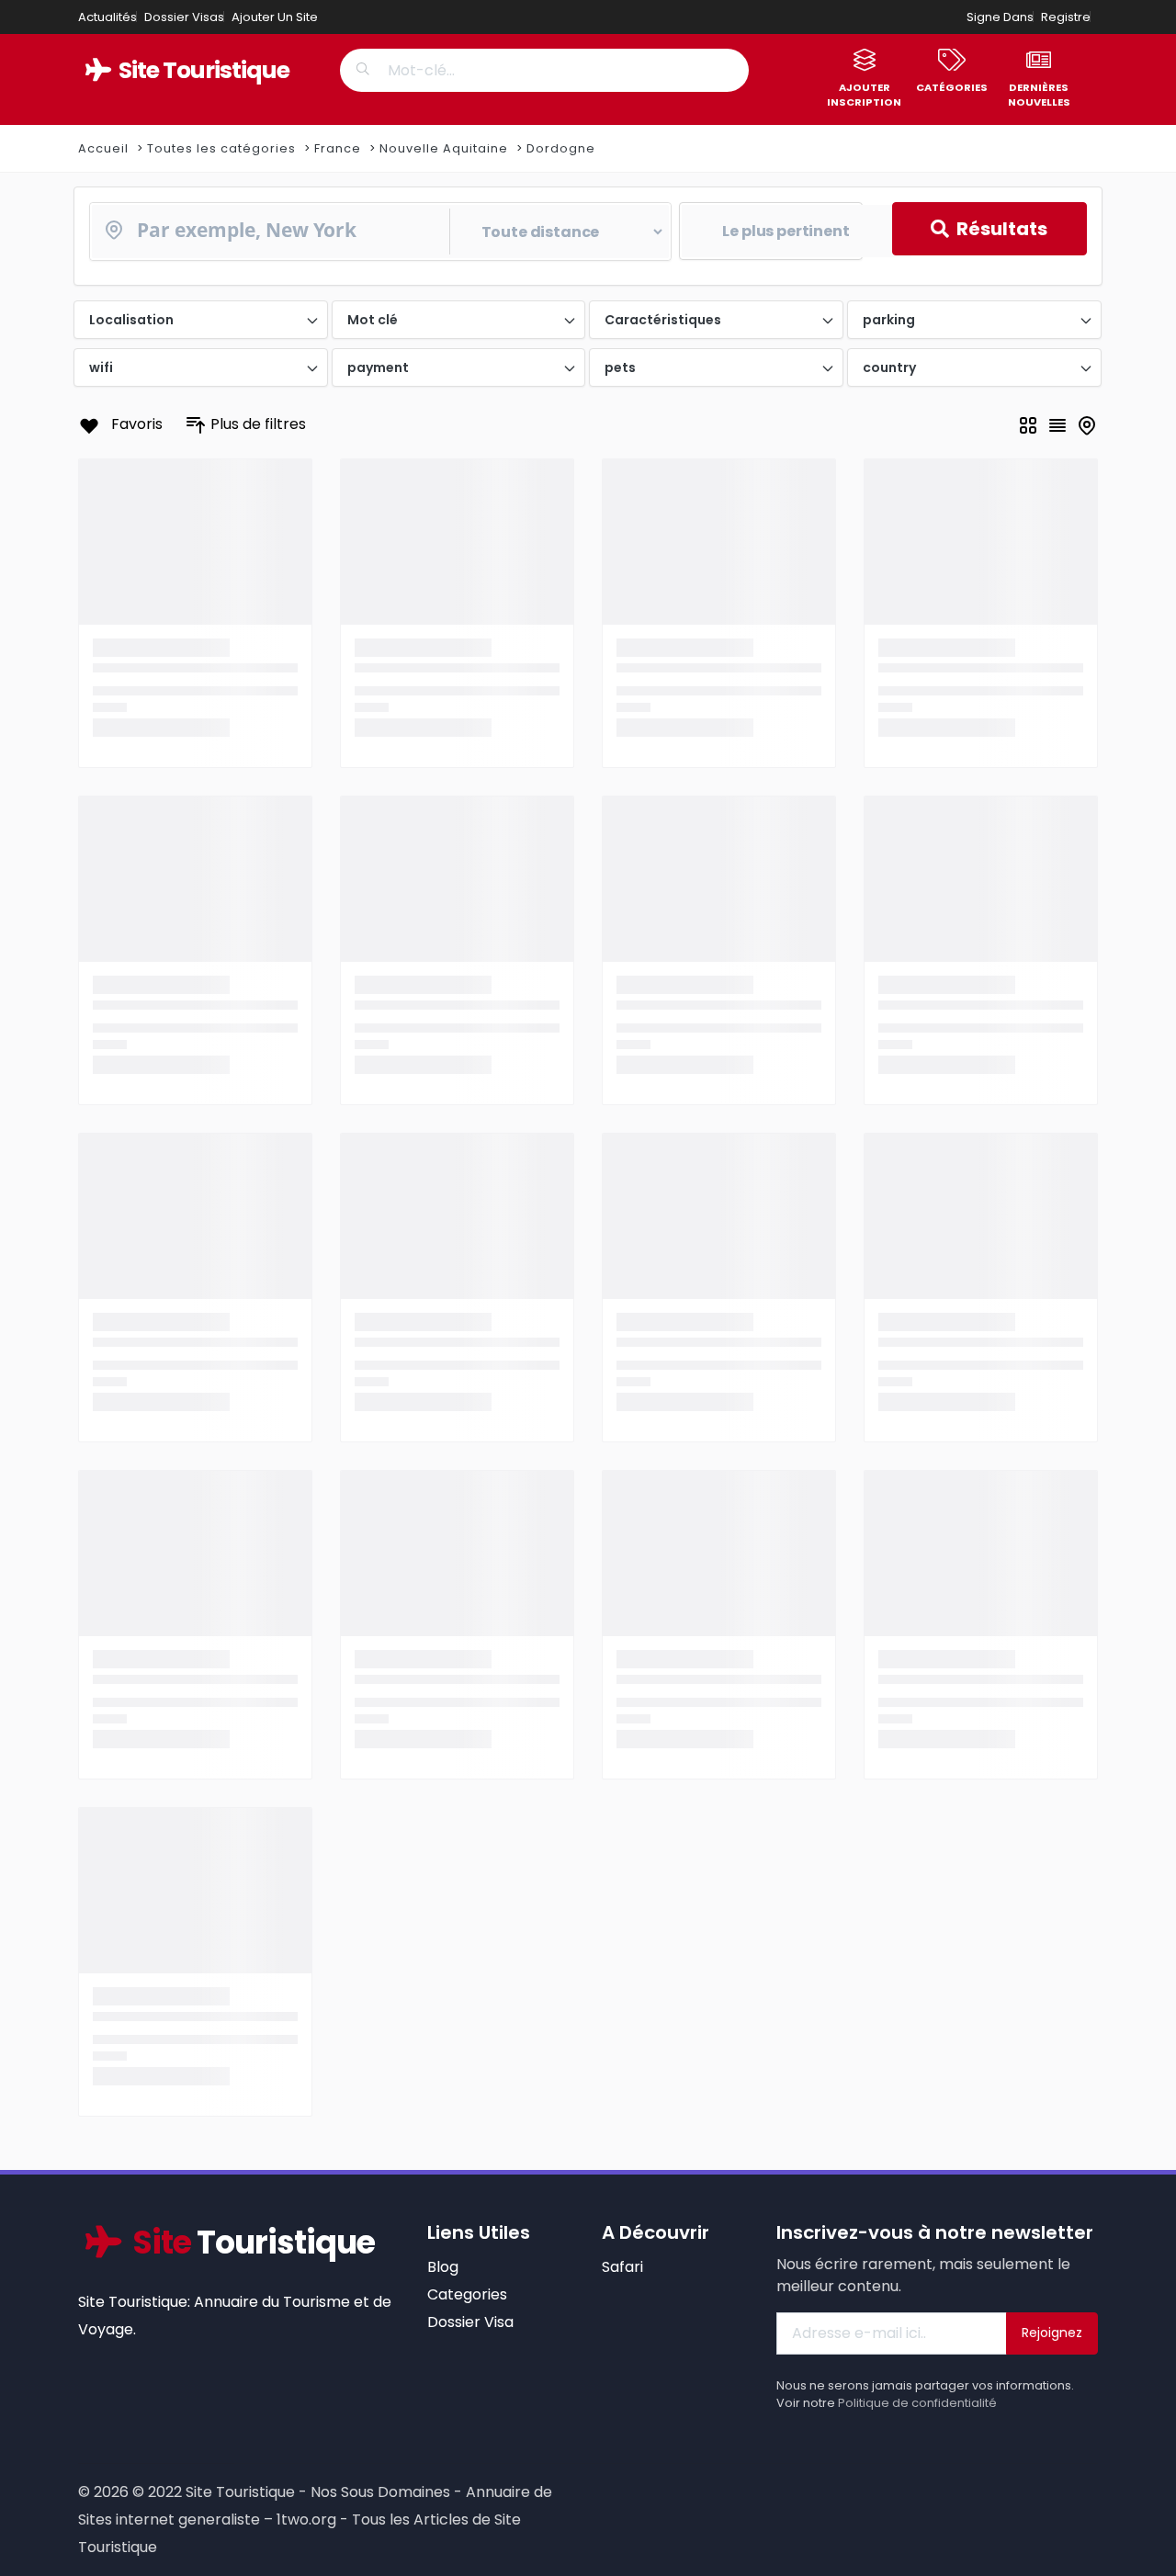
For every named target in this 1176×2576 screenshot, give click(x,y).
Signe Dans (1000, 17)
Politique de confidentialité (917, 2403)
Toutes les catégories (221, 148)
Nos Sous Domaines (380, 2492)
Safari (622, 2267)
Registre (1066, 17)
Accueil (103, 148)
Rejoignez (1052, 2333)
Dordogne (561, 148)
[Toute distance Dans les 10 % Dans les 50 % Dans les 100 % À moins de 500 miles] (380, 232)
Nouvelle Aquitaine (444, 148)
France (338, 148)
